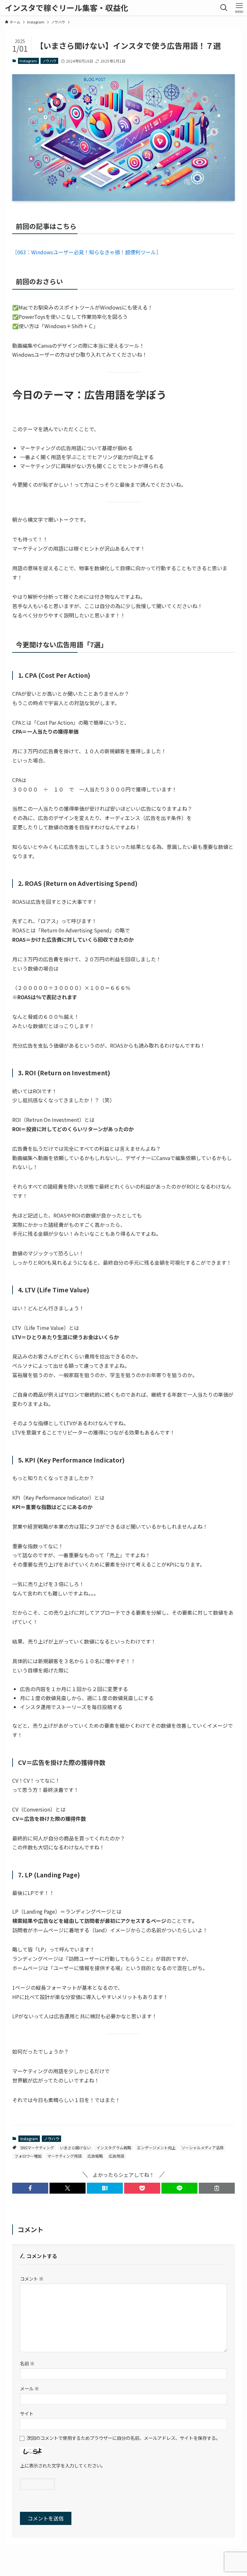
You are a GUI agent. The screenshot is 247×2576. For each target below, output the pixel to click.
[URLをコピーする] (217, 2188)
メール (29, 2388)
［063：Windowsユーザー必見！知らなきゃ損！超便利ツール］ (87, 252)
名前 (27, 2363)
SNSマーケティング (37, 2148)
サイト (27, 2413)
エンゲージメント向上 (156, 2148)
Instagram (28, 61)
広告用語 (116, 2156)
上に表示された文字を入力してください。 (63, 2465)
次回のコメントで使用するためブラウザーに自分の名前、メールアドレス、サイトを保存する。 (123, 2438)
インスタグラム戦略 (114, 2148)
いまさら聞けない (75, 2148)
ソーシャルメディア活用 (202, 2148)
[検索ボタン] (224, 8)
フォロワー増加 (28, 2156)
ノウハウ (50, 61)
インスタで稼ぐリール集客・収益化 (67, 8)
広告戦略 (95, 2156)
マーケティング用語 (64, 2156)
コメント (32, 2279)
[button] (30, 2188)
